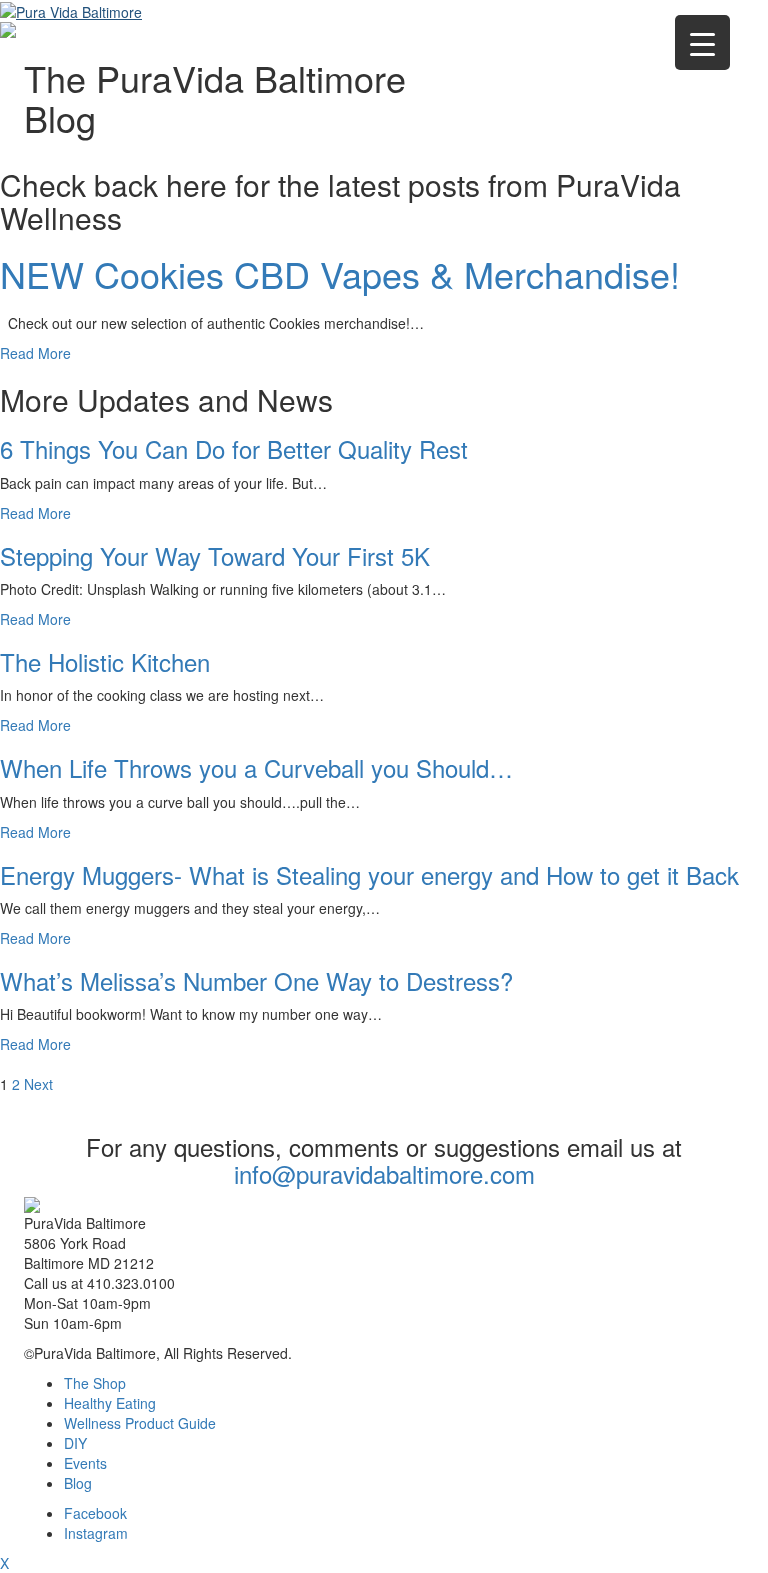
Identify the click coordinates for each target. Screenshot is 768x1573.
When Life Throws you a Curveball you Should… (256, 767)
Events (85, 1463)
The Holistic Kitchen (105, 661)
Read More (35, 353)
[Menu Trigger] (702, 42)
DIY (75, 1443)
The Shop (95, 1383)
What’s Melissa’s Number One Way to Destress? (256, 980)
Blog (78, 1483)
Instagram (96, 1533)
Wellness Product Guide (140, 1423)
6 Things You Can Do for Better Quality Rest (234, 448)
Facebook (95, 1513)
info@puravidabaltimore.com (384, 1173)
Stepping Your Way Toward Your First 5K (215, 555)
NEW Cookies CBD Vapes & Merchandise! (340, 273)
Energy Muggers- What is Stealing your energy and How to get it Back (369, 874)
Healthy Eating (110, 1403)
